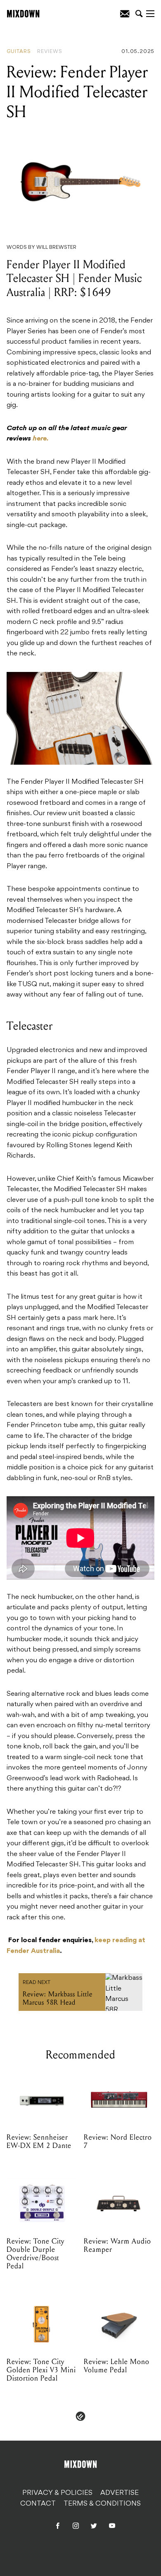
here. (41, 439)
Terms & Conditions (102, 2504)
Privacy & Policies (57, 2493)
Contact (38, 2504)
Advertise (120, 2493)
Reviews (50, 52)
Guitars (19, 52)
